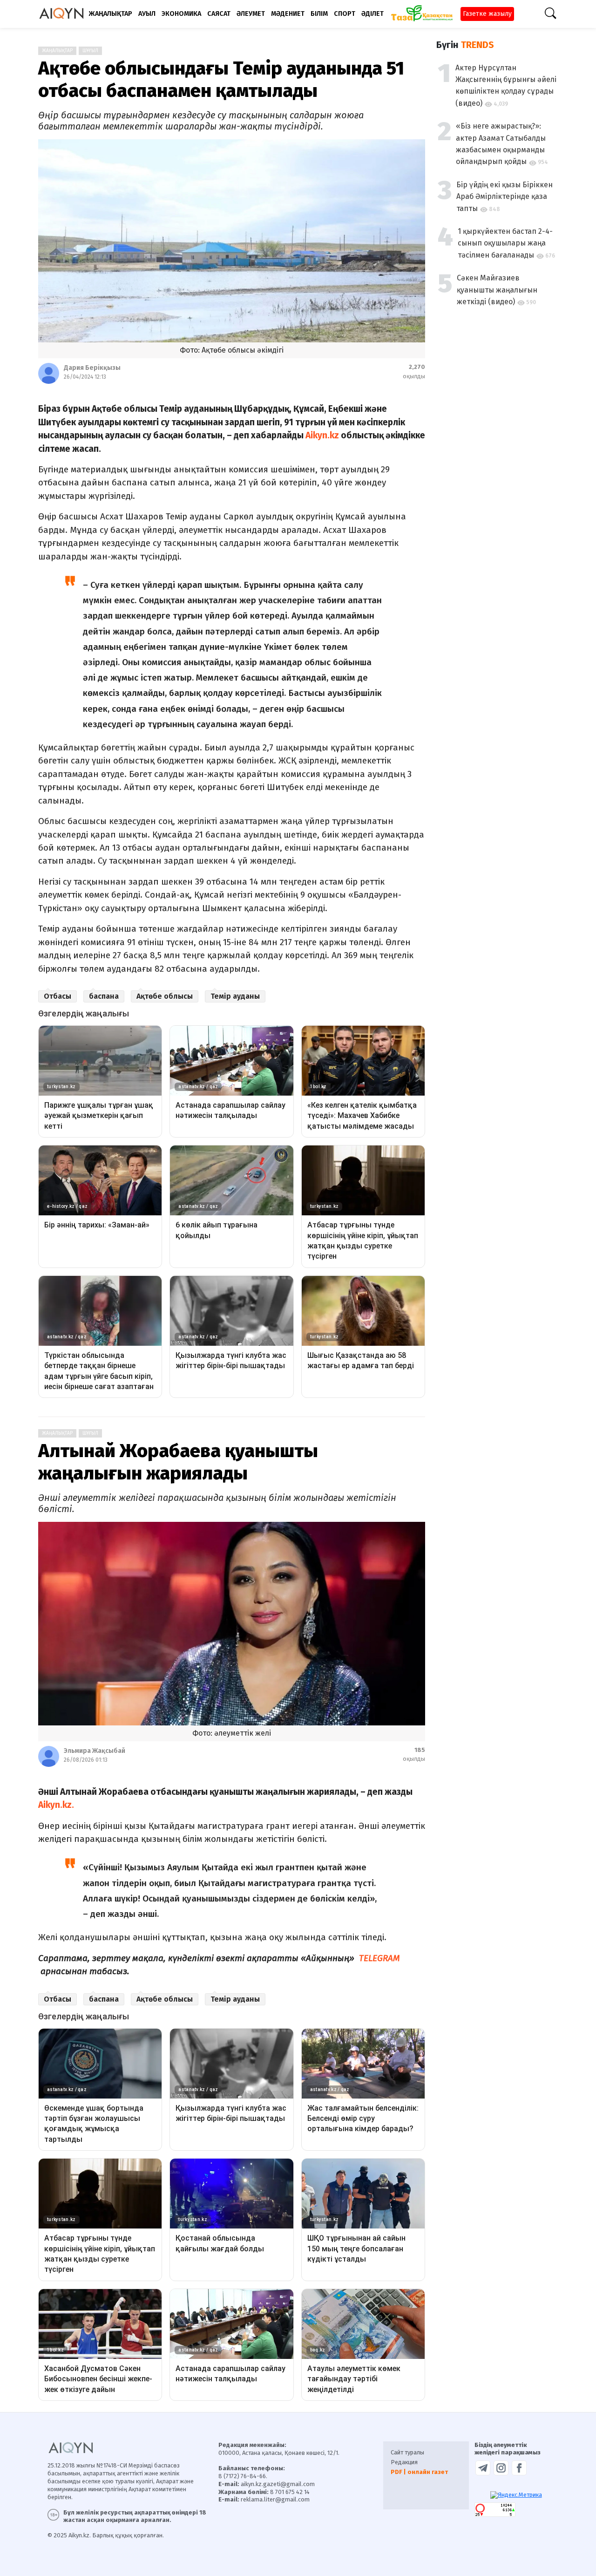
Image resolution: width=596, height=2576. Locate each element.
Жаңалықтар (57, 51)
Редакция (404, 2462)
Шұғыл (90, 51)
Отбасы (58, 996)
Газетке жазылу (487, 14)
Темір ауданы (235, 996)
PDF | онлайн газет (419, 2472)
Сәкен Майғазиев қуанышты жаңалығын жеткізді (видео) (497, 290)
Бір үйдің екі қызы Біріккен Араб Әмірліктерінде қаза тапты (505, 197)
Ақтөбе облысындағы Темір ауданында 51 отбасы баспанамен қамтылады (221, 80)
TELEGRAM (378, 1958)
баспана (104, 996)
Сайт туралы (407, 2452)
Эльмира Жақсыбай (95, 1751)
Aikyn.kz (322, 435)
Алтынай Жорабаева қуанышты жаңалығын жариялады (178, 1462)
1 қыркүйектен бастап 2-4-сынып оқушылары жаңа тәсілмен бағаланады (505, 243)
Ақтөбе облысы (165, 996)
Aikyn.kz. (56, 1805)
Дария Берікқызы (92, 368)
